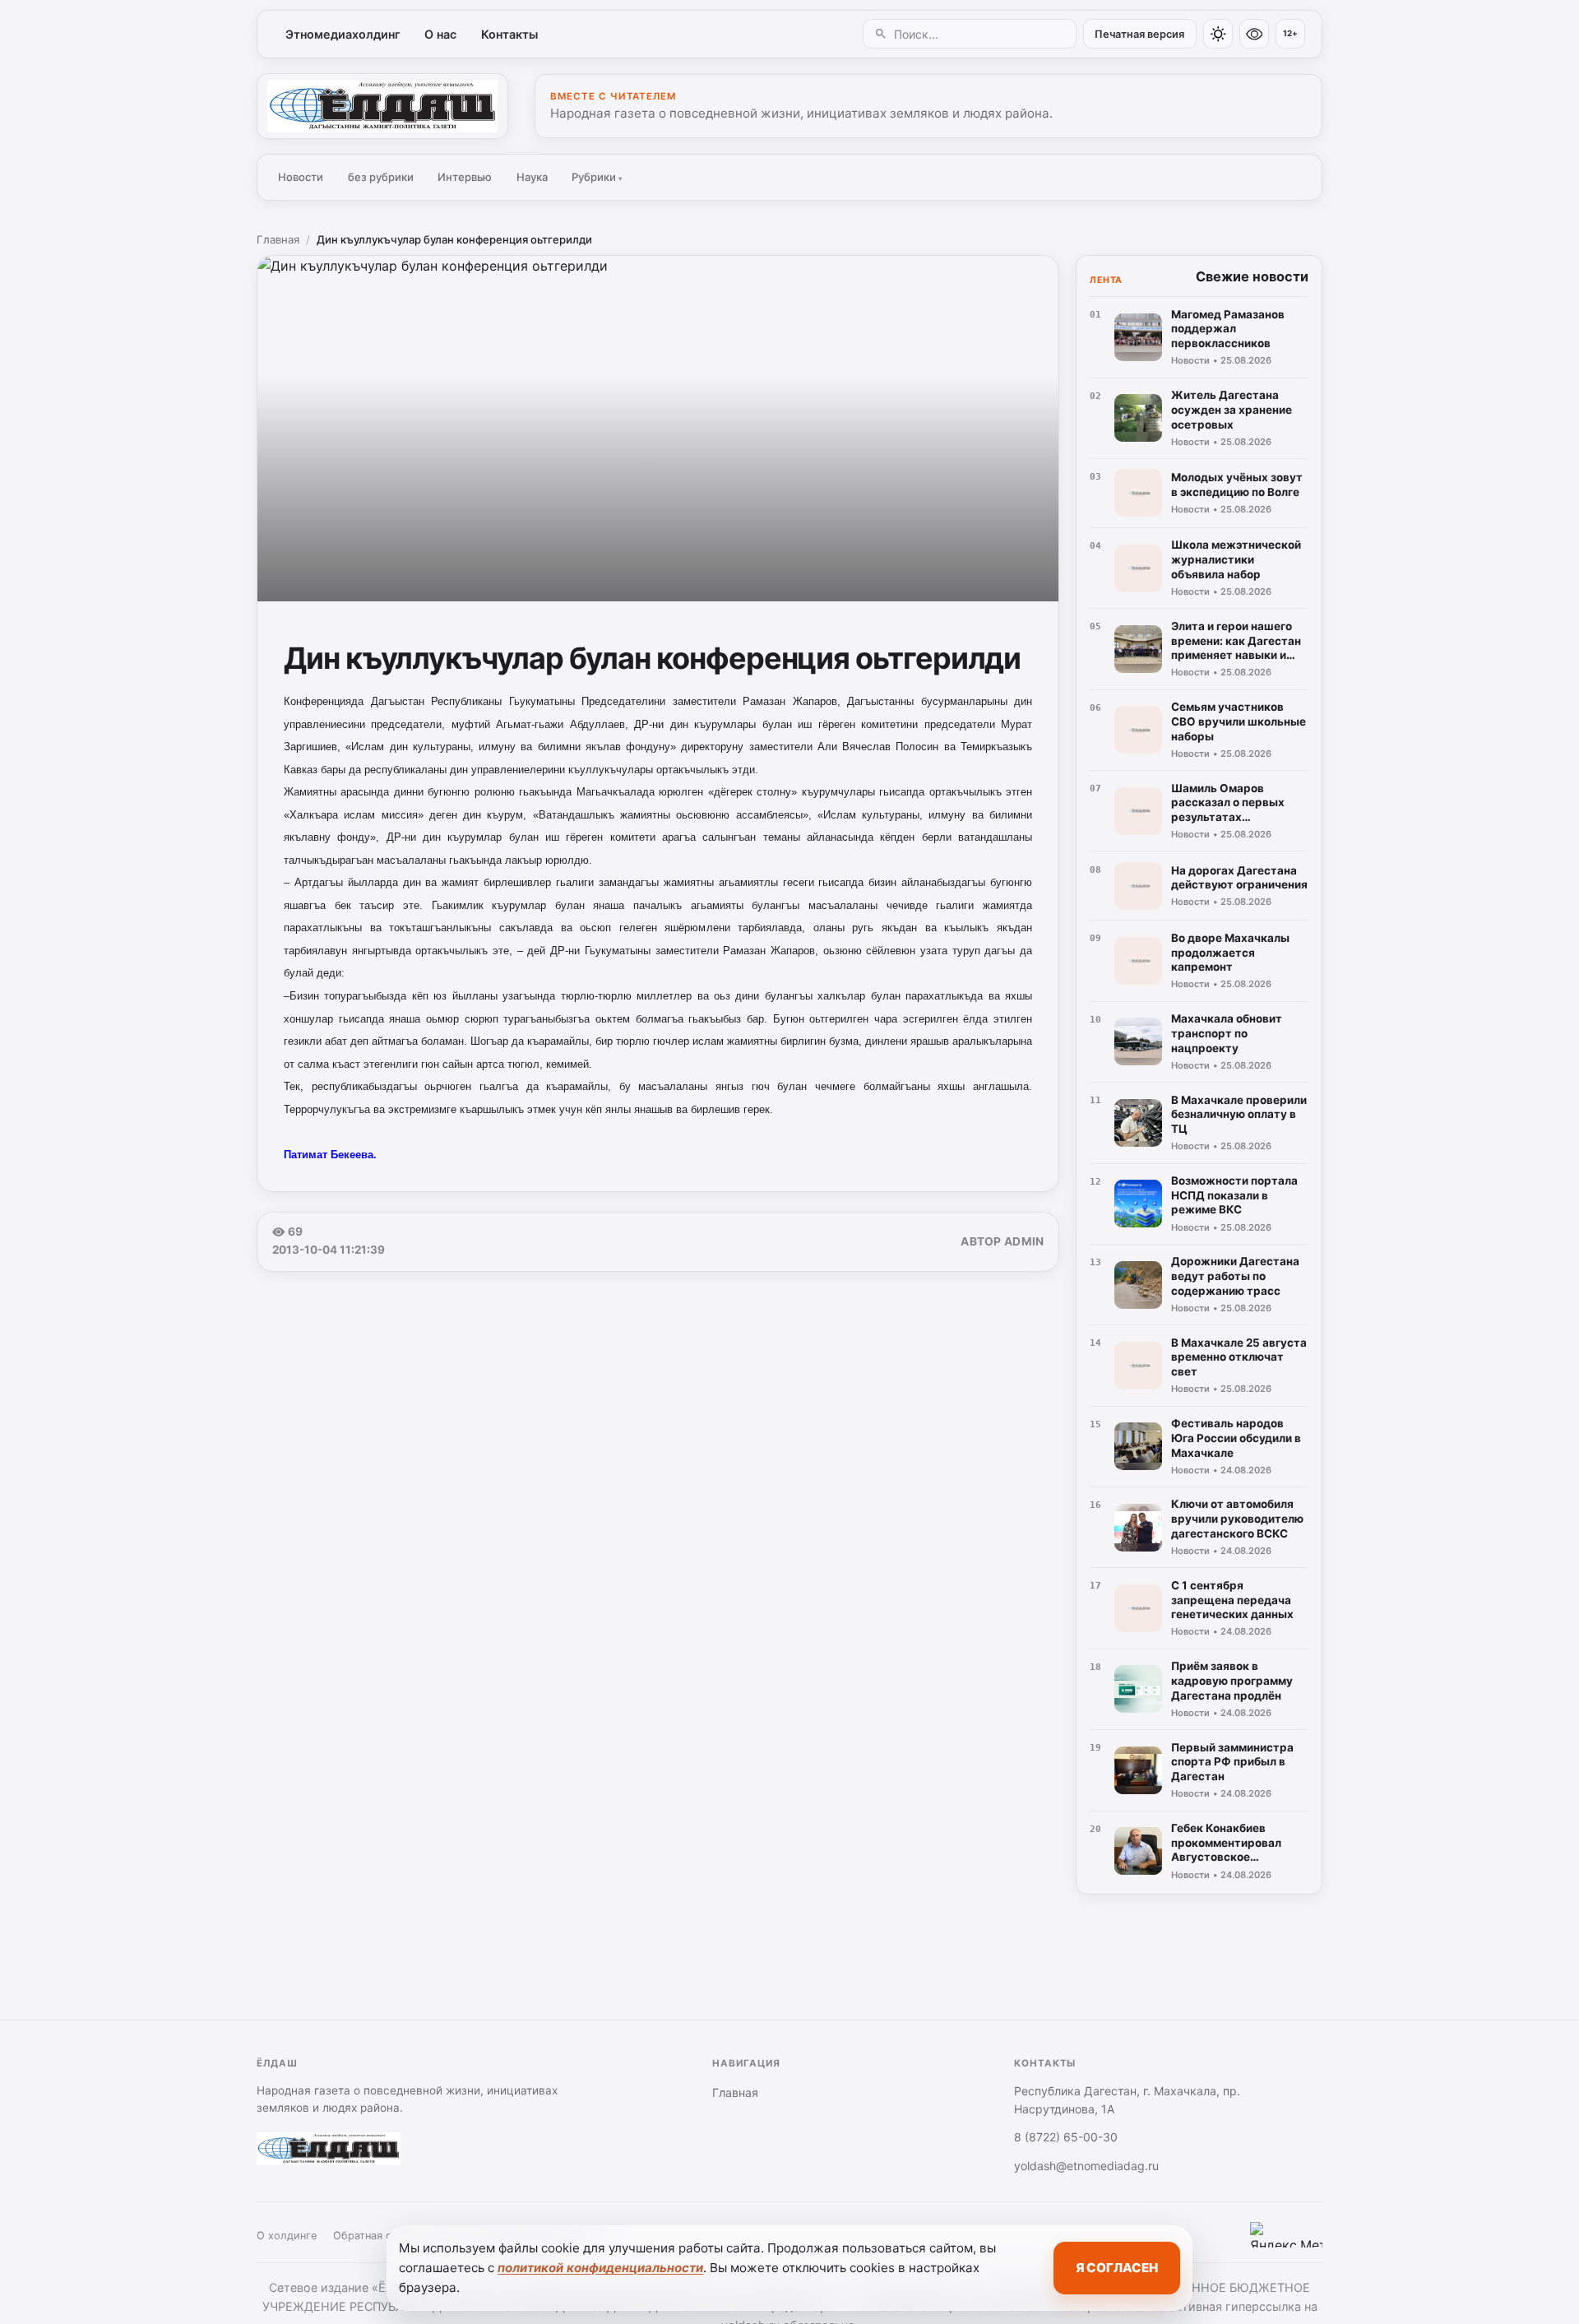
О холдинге (287, 2236)
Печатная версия (1139, 34)
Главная (278, 239)
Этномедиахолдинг (343, 34)
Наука (532, 177)
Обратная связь (373, 2236)
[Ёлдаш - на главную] (382, 106)
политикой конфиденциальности (600, 2268)
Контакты (509, 34)
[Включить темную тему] (1218, 34)
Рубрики (597, 177)
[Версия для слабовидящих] (1254, 34)
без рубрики (381, 177)
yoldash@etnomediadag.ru (1086, 2166)
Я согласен (1117, 2268)
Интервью (465, 177)
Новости (301, 177)
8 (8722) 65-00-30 (1066, 2137)
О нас (440, 34)
